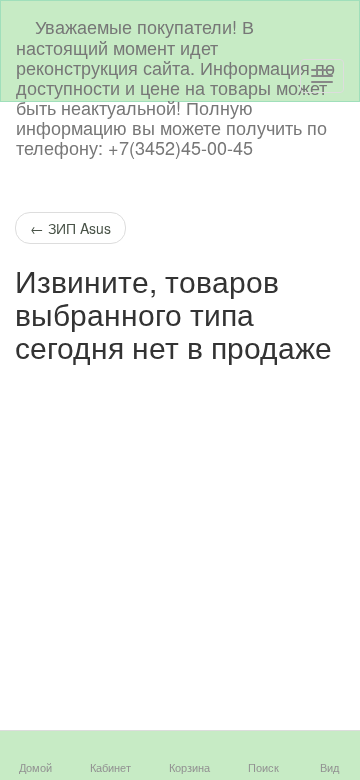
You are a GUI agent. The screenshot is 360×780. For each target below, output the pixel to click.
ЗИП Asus (70, 228)
